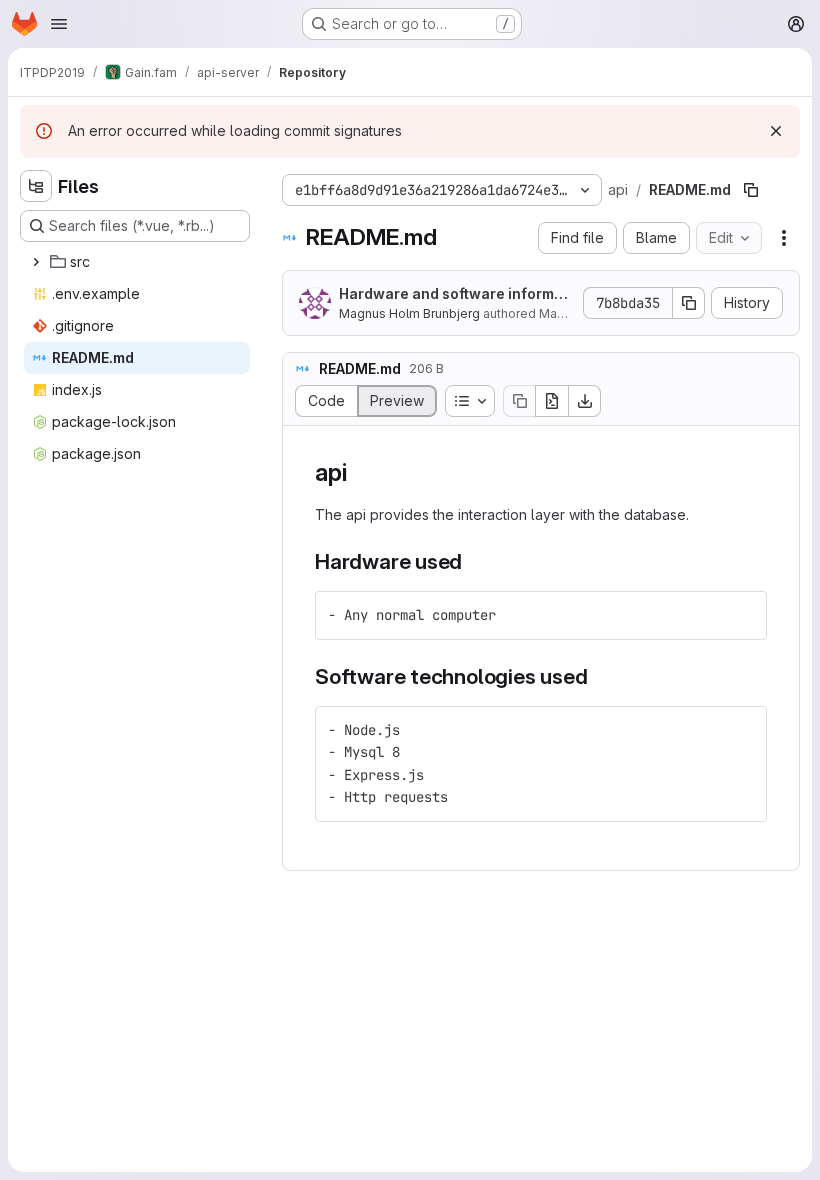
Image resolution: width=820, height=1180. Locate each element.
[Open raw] (552, 401)
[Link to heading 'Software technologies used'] (599, 676)
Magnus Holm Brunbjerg (409, 313)
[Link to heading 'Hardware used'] (473, 561)
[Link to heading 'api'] (359, 472)
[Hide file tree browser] (36, 186)
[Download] (585, 401)
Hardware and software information (455, 294)
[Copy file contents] (519, 401)
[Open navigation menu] (59, 24)
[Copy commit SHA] (689, 303)
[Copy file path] (751, 190)
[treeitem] (137, 262)
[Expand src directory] (36, 262)
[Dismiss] (776, 131)
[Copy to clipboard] (743, 615)
